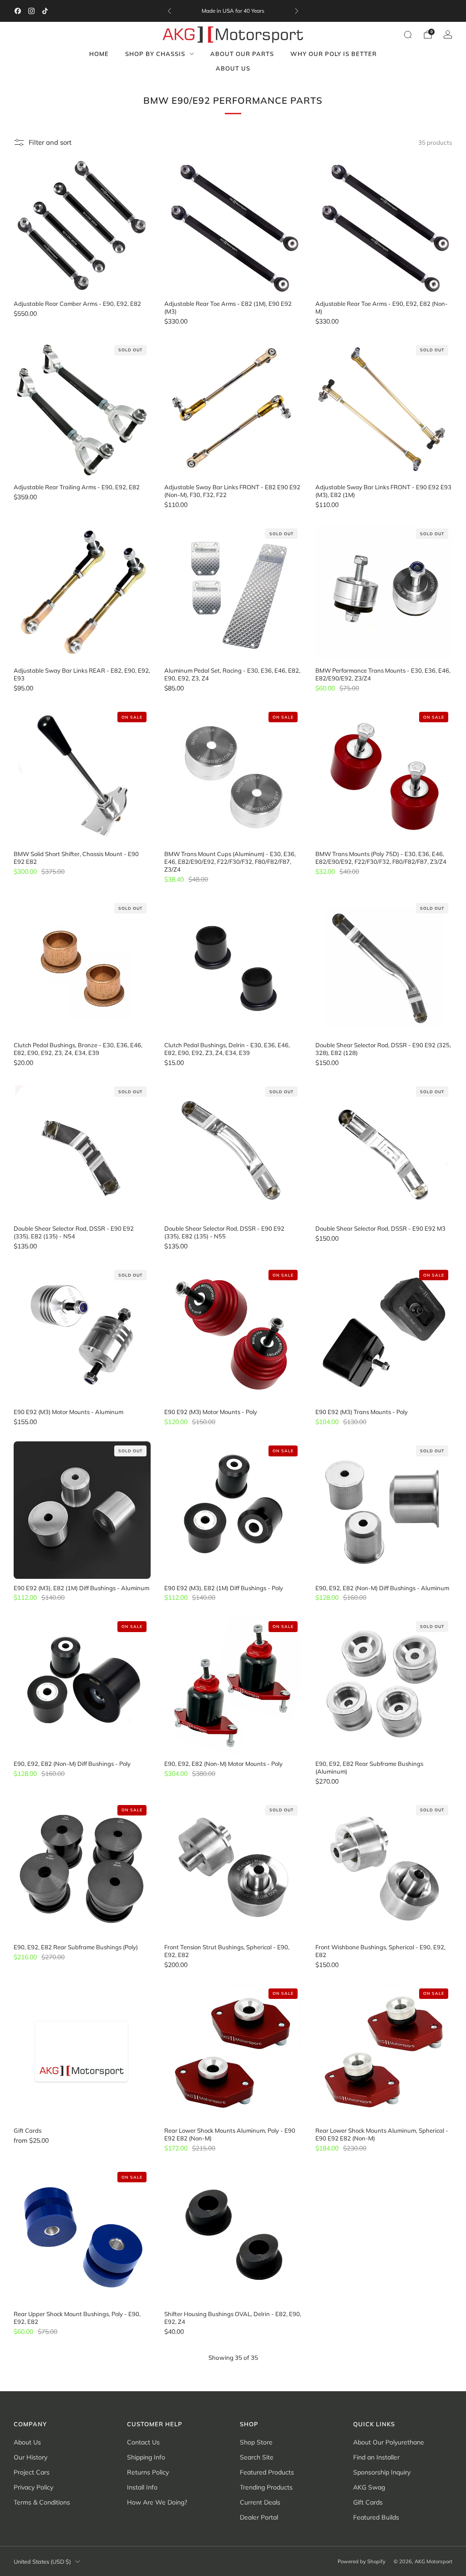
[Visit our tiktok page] (45, 11)
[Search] (408, 35)
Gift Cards (368, 2502)
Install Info (142, 2487)
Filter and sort (50, 142)
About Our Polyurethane (389, 2442)
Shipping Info (146, 2457)
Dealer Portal (259, 2517)
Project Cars (32, 2472)
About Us (233, 68)
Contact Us (143, 2442)
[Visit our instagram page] (31, 11)
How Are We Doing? (157, 2502)
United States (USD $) (42, 2561)
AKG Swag (369, 2487)
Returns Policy (148, 2472)
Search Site (257, 2457)
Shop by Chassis (155, 54)
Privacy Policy (33, 2487)
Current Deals (260, 2502)
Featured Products (267, 2472)
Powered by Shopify (362, 2561)
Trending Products (266, 2487)
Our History (30, 2457)
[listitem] (233, 11)
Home (99, 54)
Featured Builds (376, 2517)
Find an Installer (376, 2457)
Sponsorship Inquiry (382, 2472)
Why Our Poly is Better (334, 54)
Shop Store (256, 2442)
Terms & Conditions (42, 2502)
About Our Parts (242, 54)
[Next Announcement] (297, 11)
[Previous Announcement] (169, 11)
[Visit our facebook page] (18, 11)
